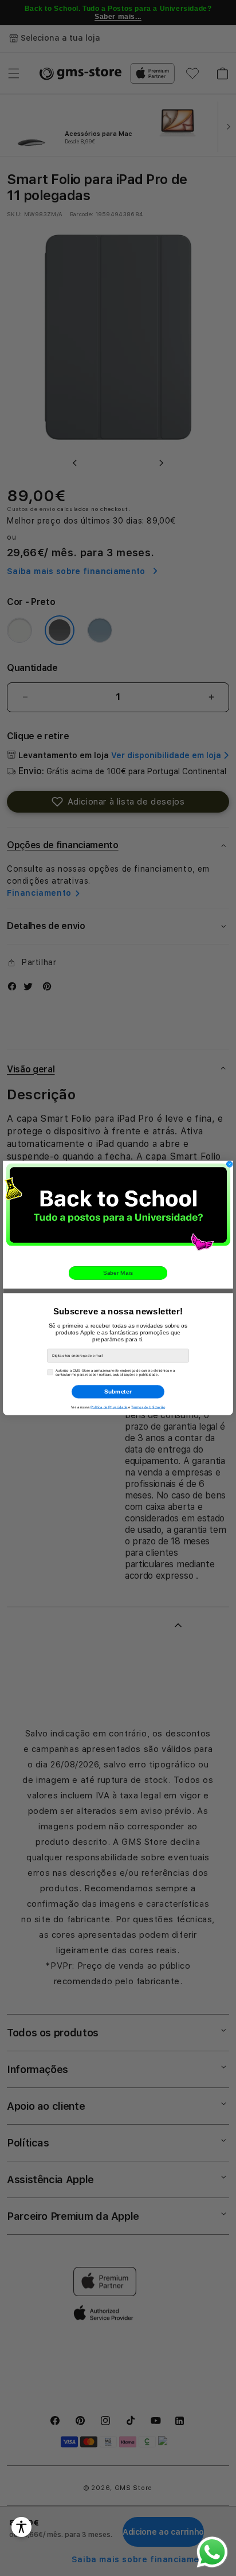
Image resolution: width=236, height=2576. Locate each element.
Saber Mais (118, 1273)
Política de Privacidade (109, 1407)
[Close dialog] (230, 1164)
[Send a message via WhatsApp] (212, 2552)
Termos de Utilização (148, 1407)
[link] (118, 1209)
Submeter (118, 1392)
